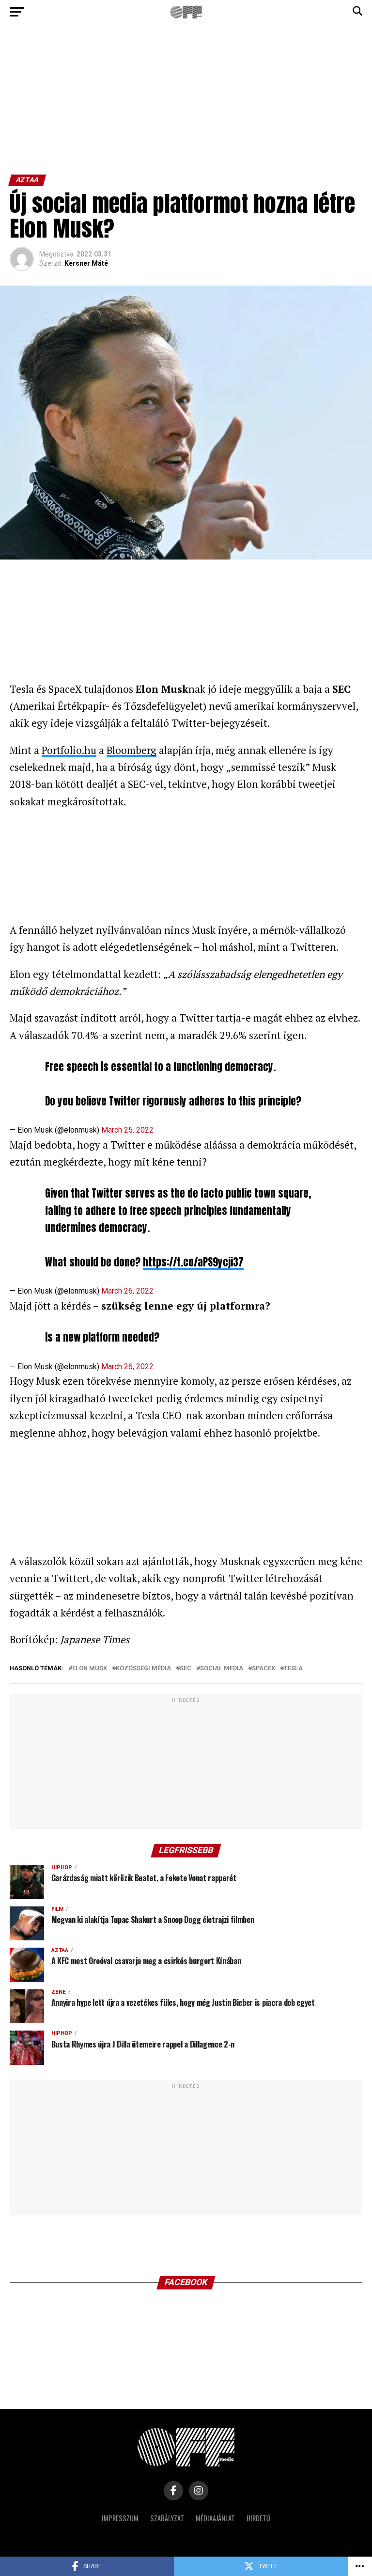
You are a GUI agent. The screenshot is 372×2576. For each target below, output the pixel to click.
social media (222, 1669)
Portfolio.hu (69, 750)
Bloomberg (132, 750)
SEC (186, 1669)
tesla (293, 1669)
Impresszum (120, 2518)
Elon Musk (90, 1669)
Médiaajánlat (215, 2518)
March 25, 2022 (127, 1130)
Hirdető (258, 2518)
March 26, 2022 (127, 1291)
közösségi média (143, 1669)
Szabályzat (167, 2518)
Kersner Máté (86, 263)
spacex (263, 1669)
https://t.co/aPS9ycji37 (193, 1262)
